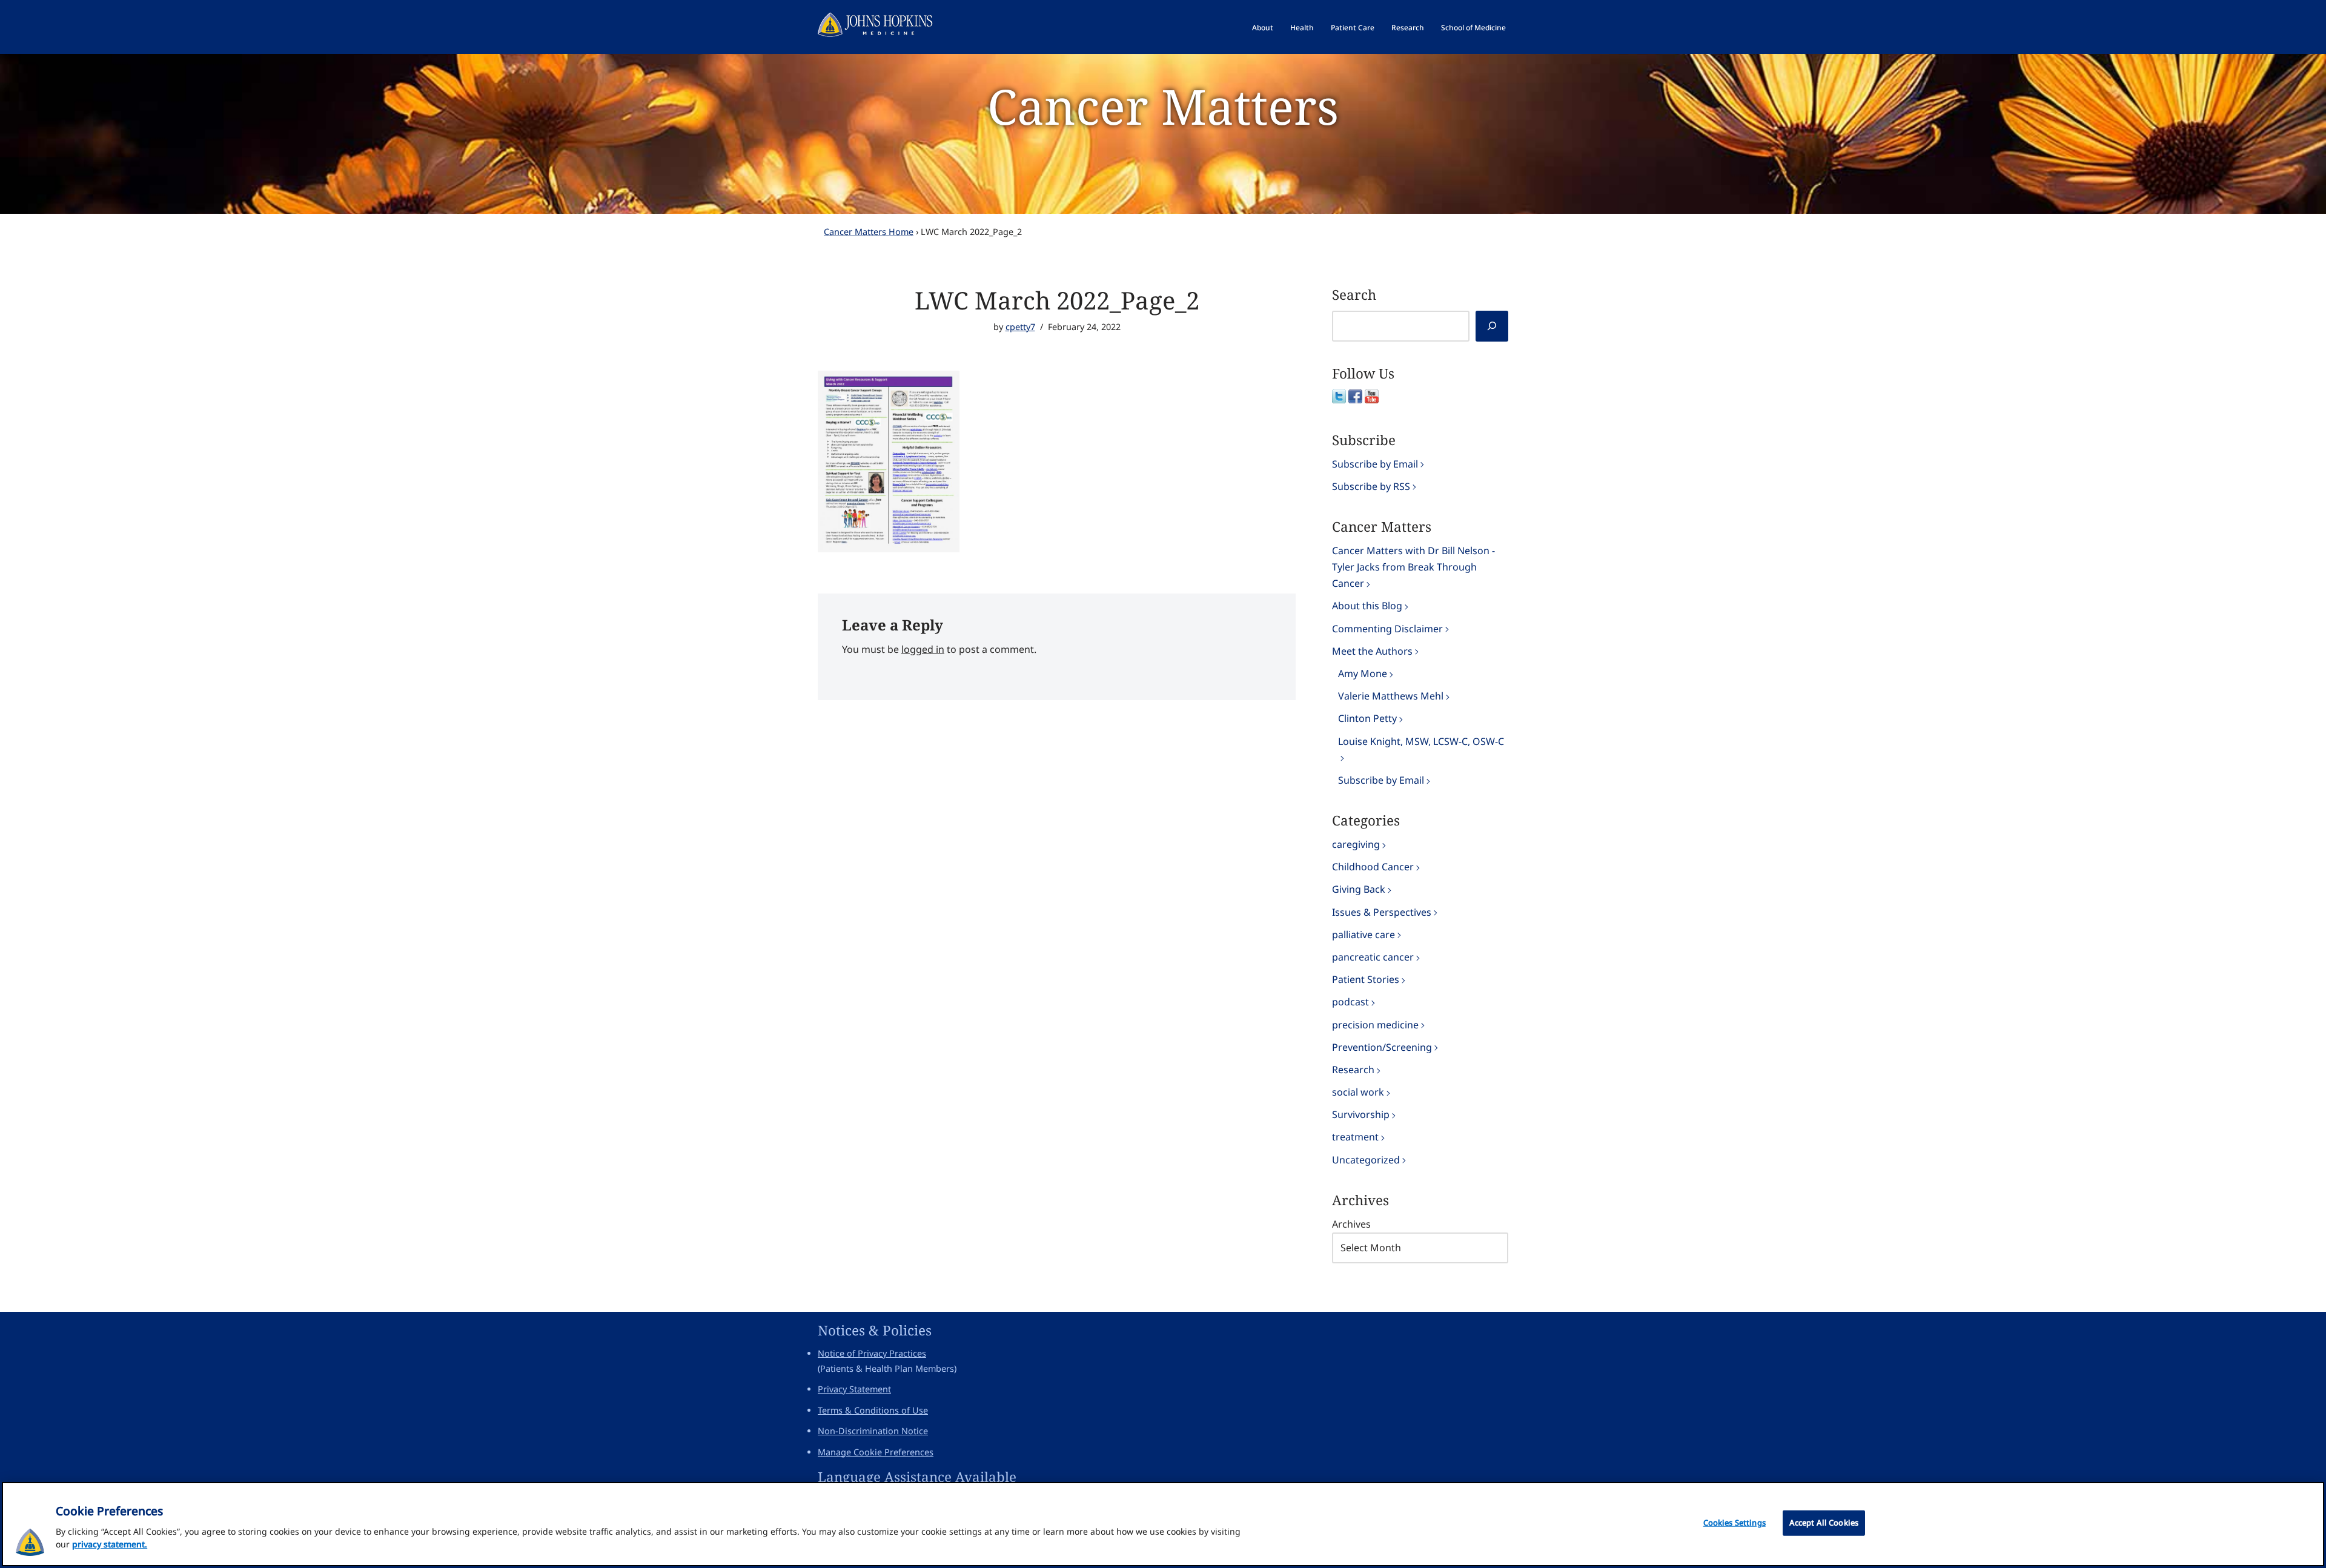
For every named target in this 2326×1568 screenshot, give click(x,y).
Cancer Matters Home (869, 232)
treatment (1355, 1137)
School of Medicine (1473, 28)
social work (1358, 1092)
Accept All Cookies (1824, 1523)
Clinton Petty (1367, 718)
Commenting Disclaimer (1387, 629)
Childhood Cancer (1373, 867)
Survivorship (1361, 1114)
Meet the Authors (1372, 651)
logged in (923, 649)
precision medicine (1375, 1025)
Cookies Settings (1735, 1523)
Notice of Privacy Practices (872, 1353)
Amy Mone (1363, 673)
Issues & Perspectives (1382, 912)
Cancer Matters (1163, 106)
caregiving (1356, 844)
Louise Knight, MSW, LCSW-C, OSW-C (1421, 741)
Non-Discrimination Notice (873, 1431)
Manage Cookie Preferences (876, 1452)
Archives (1351, 1224)
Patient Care (1353, 28)
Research (1408, 28)
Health (1302, 28)
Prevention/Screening (1382, 1047)
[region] (1163, 1524)
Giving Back (1359, 889)
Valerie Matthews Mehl (1391, 696)
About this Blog (1367, 606)
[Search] (1492, 326)
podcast (1350, 1002)
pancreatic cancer (1373, 957)
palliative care (1363, 935)
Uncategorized (1366, 1160)
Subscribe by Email (1375, 464)
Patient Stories (1366, 979)
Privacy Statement (854, 1389)
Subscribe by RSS (1371, 486)
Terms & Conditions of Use (873, 1410)
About (1263, 28)
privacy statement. (110, 1544)
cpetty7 (1020, 327)
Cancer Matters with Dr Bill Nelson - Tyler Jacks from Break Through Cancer (1413, 567)
